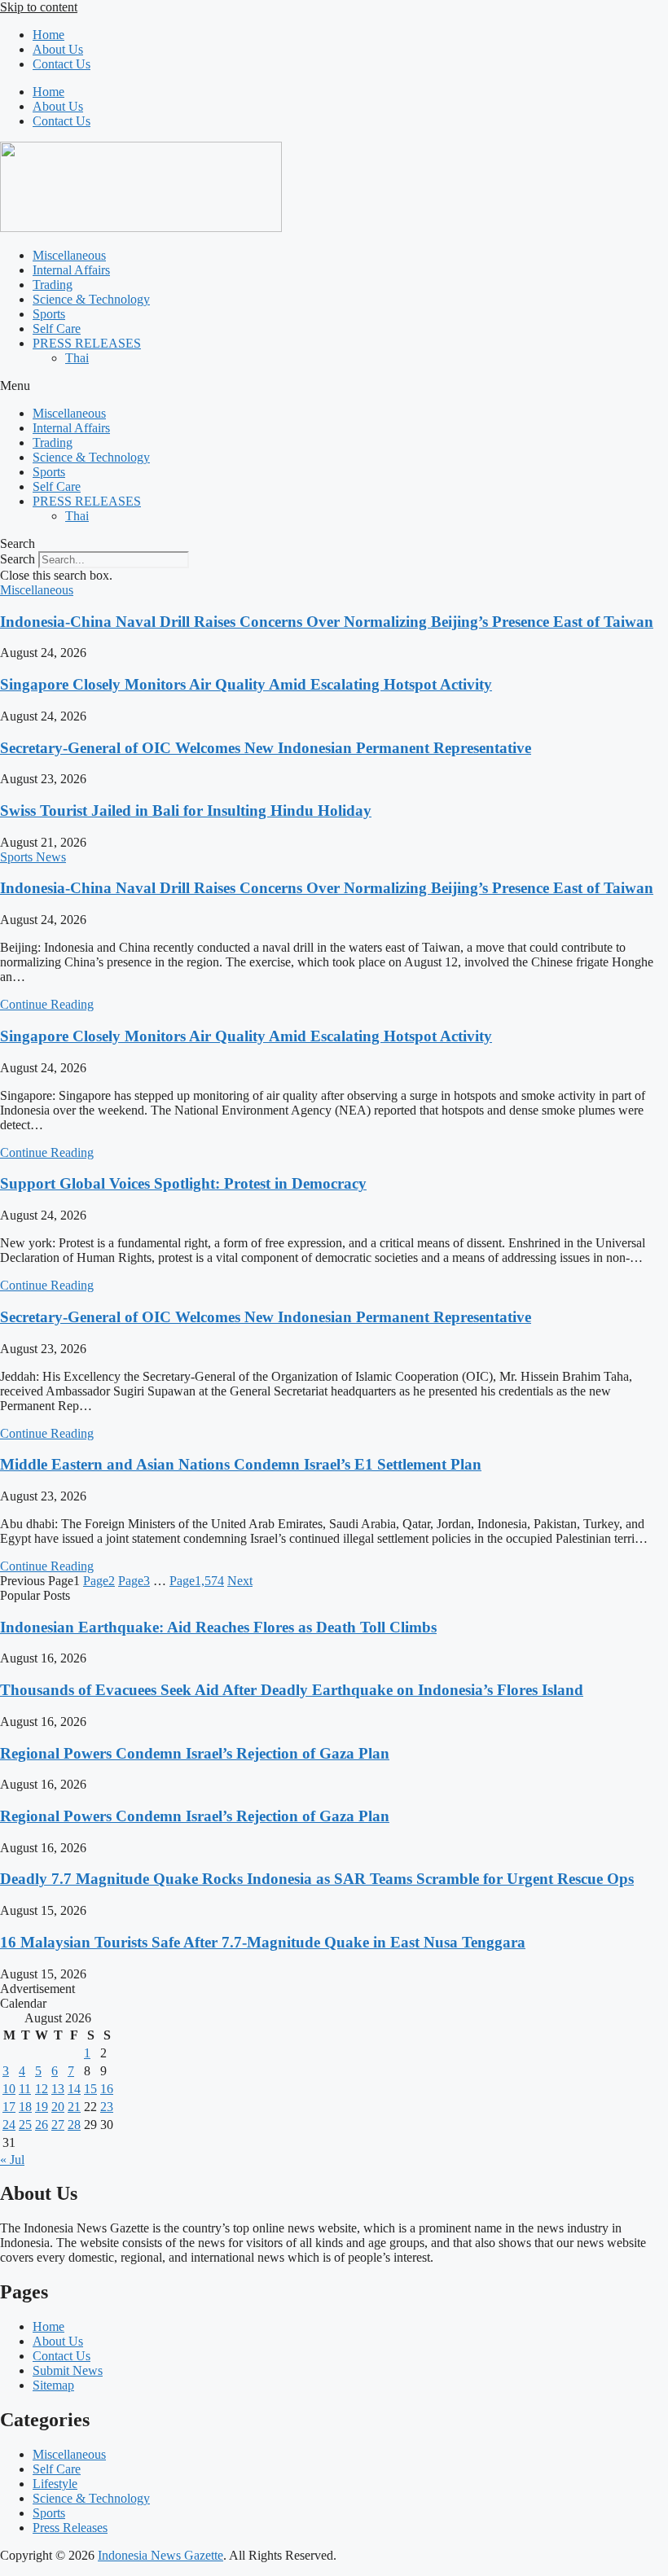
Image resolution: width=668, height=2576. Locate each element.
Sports (49, 314)
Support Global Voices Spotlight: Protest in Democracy (183, 1183)
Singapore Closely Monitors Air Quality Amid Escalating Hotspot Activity (246, 684)
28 (74, 2125)
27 (58, 2125)
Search (18, 559)
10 (9, 2089)
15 (90, 2089)
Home (48, 35)
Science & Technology (91, 299)
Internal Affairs (71, 270)
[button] (334, 386)
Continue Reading (47, 1004)
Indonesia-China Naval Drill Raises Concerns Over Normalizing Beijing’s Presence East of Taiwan (327, 622)
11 (25, 2089)
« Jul (12, 2160)
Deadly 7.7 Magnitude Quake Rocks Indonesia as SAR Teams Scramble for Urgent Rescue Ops (317, 1879)
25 (25, 2125)
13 (58, 2089)
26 (42, 2125)
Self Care (57, 329)
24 (9, 2125)
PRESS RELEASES (87, 343)
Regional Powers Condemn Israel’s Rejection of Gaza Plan (195, 1753)
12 (42, 2089)
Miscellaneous (69, 255)
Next (240, 1581)
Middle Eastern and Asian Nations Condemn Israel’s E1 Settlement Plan (241, 1464)
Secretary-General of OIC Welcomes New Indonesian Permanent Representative (266, 748)
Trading (53, 285)
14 (74, 2089)
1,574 (197, 1581)
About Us (58, 49)
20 (58, 2107)
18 (25, 2107)
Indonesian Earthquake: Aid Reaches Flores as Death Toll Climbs (218, 1627)
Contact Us (62, 64)
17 (9, 2107)
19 (42, 2107)
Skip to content (39, 7)
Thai (77, 358)
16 (107, 2089)
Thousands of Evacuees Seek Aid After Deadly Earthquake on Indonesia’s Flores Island (292, 1690)
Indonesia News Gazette (160, 2555)
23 (107, 2107)
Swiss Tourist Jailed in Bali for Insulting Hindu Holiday (186, 810)
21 (74, 2107)
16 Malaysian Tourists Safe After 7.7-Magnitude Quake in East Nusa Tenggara (263, 1942)
